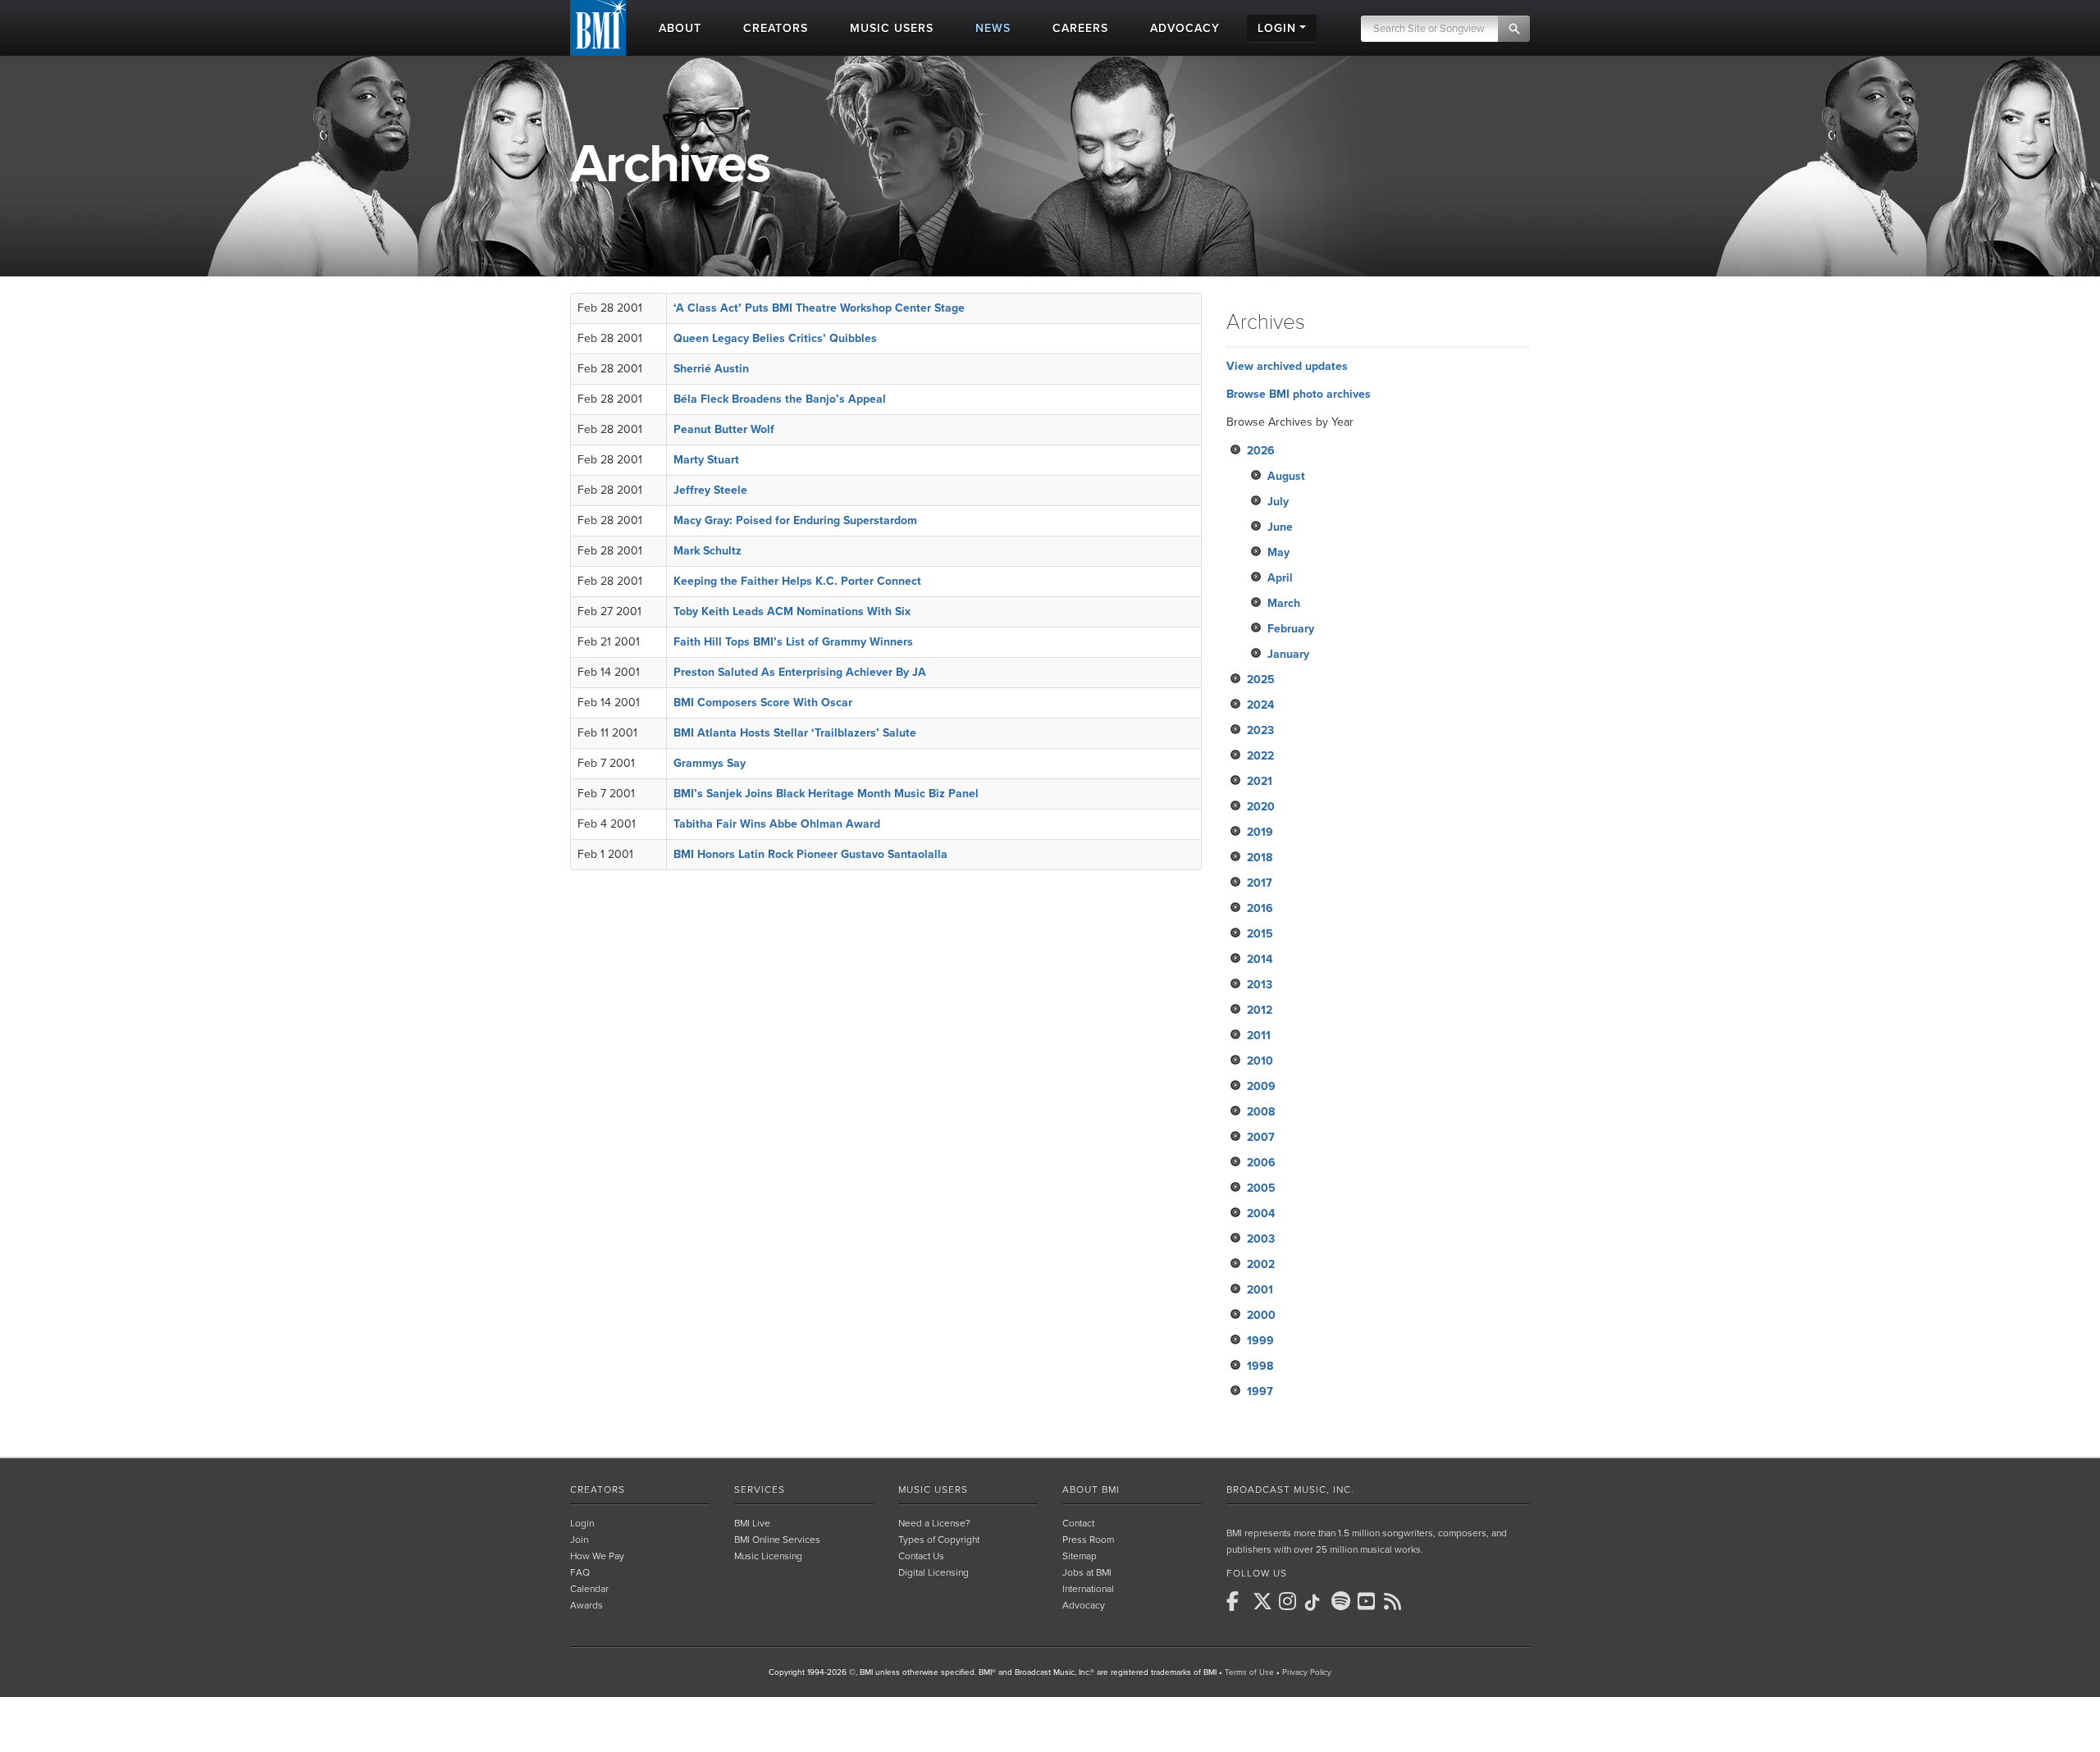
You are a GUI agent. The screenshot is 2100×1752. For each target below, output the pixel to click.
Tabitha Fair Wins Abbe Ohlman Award (777, 824)
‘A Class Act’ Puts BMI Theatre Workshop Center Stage (819, 308)
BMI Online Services (777, 1540)
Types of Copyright (939, 1540)
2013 (1260, 985)
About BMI (1091, 1490)
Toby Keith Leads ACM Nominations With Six (792, 611)
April (1280, 578)
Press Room (1088, 1540)
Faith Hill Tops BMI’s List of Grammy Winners (793, 642)
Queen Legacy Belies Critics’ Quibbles (775, 338)
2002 (1261, 1264)
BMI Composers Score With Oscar (763, 703)
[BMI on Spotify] (1343, 1601)
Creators (598, 1490)
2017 (1260, 883)
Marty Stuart (706, 460)
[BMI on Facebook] (1238, 1601)
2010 (1260, 1061)
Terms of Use (1249, 1672)
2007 (1261, 1137)
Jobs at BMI (1087, 1572)
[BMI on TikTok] (1317, 1603)
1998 (1260, 1366)
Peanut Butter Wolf (724, 429)
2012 (1260, 1010)
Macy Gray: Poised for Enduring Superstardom (795, 520)
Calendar (589, 1589)
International (1088, 1589)
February (1291, 629)
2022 (1260, 756)
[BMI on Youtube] (1369, 1601)
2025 (1261, 680)
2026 (1261, 451)
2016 (1260, 908)
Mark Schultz (708, 551)
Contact (1078, 1523)
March (1284, 603)
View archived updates (1287, 366)
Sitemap (1080, 1556)
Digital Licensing (934, 1572)
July (1278, 502)
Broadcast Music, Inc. (1290, 1490)
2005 (1261, 1188)
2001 (1260, 1290)
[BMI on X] (1264, 1601)
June (1280, 527)
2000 (1261, 1315)
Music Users (933, 1490)
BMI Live (752, 1523)
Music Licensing (768, 1556)
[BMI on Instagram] (1290, 1601)
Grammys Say (710, 763)
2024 (1260, 705)
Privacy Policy (1307, 1672)
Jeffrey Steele (710, 490)
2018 (1260, 858)
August (1286, 476)
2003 (1261, 1239)
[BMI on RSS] (1395, 1601)
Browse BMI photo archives (1299, 394)
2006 (1261, 1163)
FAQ (580, 1572)
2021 (1260, 781)
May (1278, 552)
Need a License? (934, 1523)
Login (582, 1523)
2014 (1260, 959)
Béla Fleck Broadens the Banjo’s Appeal (780, 399)
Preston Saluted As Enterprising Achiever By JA (800, 672)
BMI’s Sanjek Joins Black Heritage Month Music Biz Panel (826, 794)
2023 (1260, 730)
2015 (1260, 934)
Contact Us (921, 1556)
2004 (1261, 1214)
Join (579, 1540)
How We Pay (597, 1556)
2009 (1261, 1086)
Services (760, 1490)
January (1288, 654)
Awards (587, 1605)
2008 (1261, 1112)
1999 (1260, 1341)
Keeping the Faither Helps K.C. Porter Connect (797, 581)
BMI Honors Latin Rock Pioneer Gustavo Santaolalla (810, 854)
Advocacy (1084, 1605)
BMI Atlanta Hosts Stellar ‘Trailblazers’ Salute (795, 733)
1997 (1260, 1392)
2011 (1259, 1036)
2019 (1260, 832)
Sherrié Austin (711, 369)
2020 (1261, 807)
